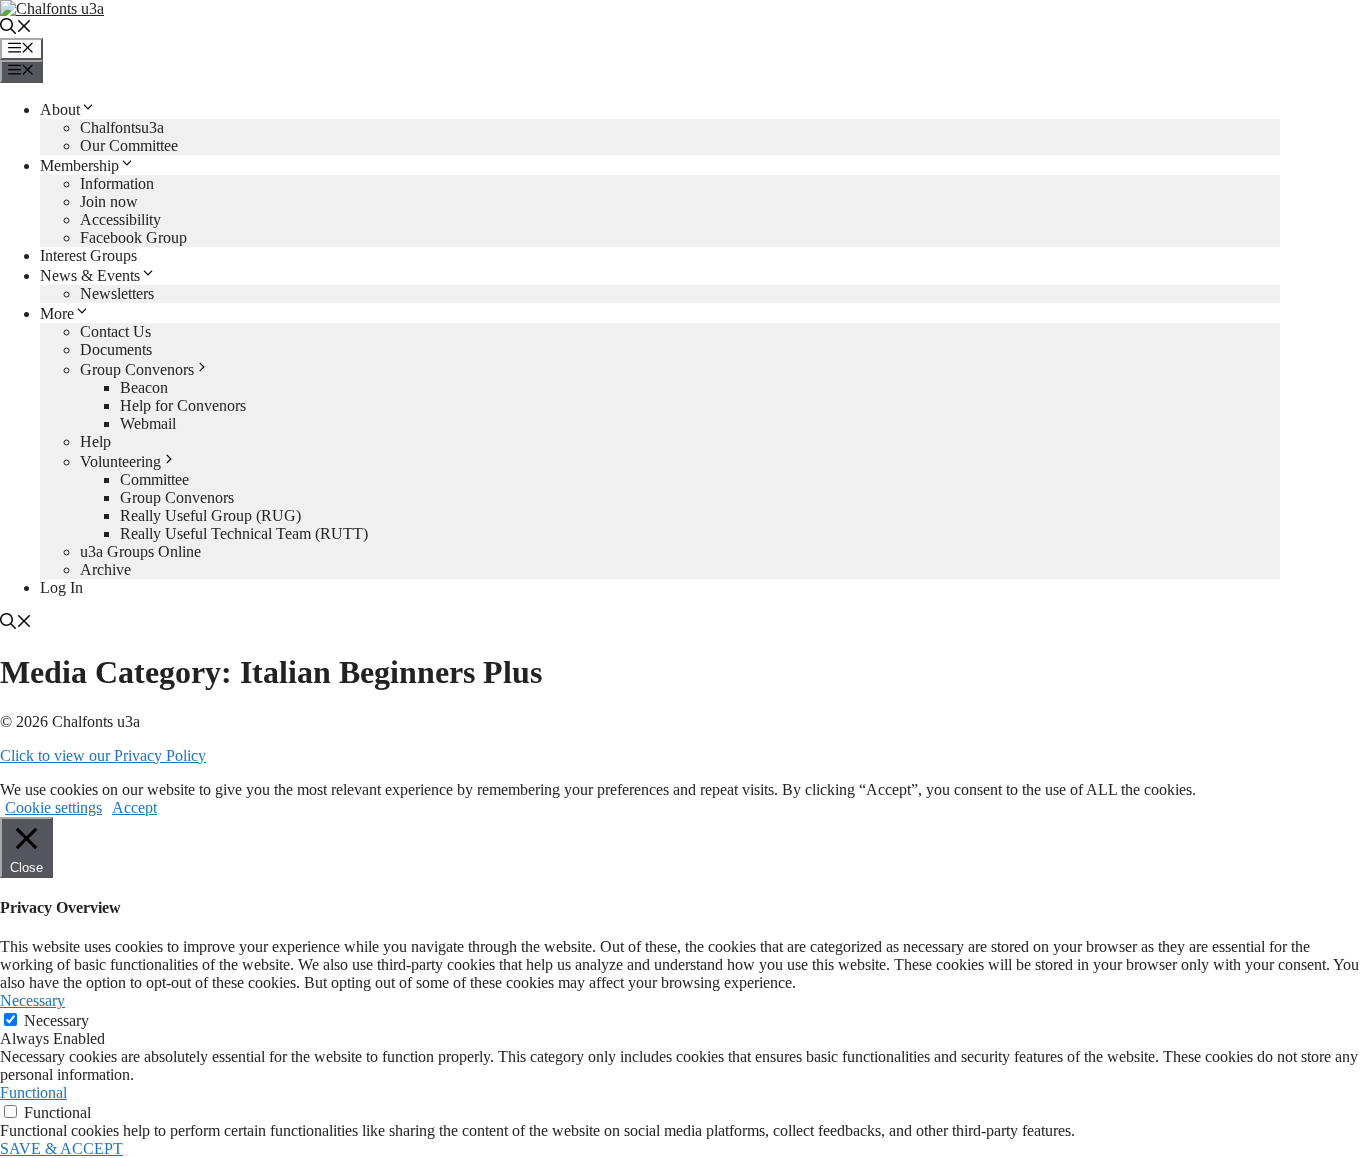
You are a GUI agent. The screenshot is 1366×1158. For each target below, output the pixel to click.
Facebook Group (133, 237)
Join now (109, 201)
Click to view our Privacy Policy (103, 755)
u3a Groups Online (140, 551)
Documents (116, 349)
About (60, 109)
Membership (79, 165)
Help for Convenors (183, 405)
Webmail (148, 423)
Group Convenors (137, 369)
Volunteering (120, 461)
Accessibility (120, 219)
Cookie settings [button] (53, 807)
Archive (105, 569)
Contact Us (115, 331)
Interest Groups (88, 255)
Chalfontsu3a (122, 127)
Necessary (56, 1020)
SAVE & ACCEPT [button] (61, 1148)
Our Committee (129, 145)
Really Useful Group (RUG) (210, 515)
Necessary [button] (32, 1000)
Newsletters (117, 293)
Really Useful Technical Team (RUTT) (244, 533)
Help (95, 441)
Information (117, 183)
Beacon (144, 387)
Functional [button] (33, 1092)
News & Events (90, 275)
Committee (154, 479)
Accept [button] (134, 807)
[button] (16, 28)
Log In (61, 587)
